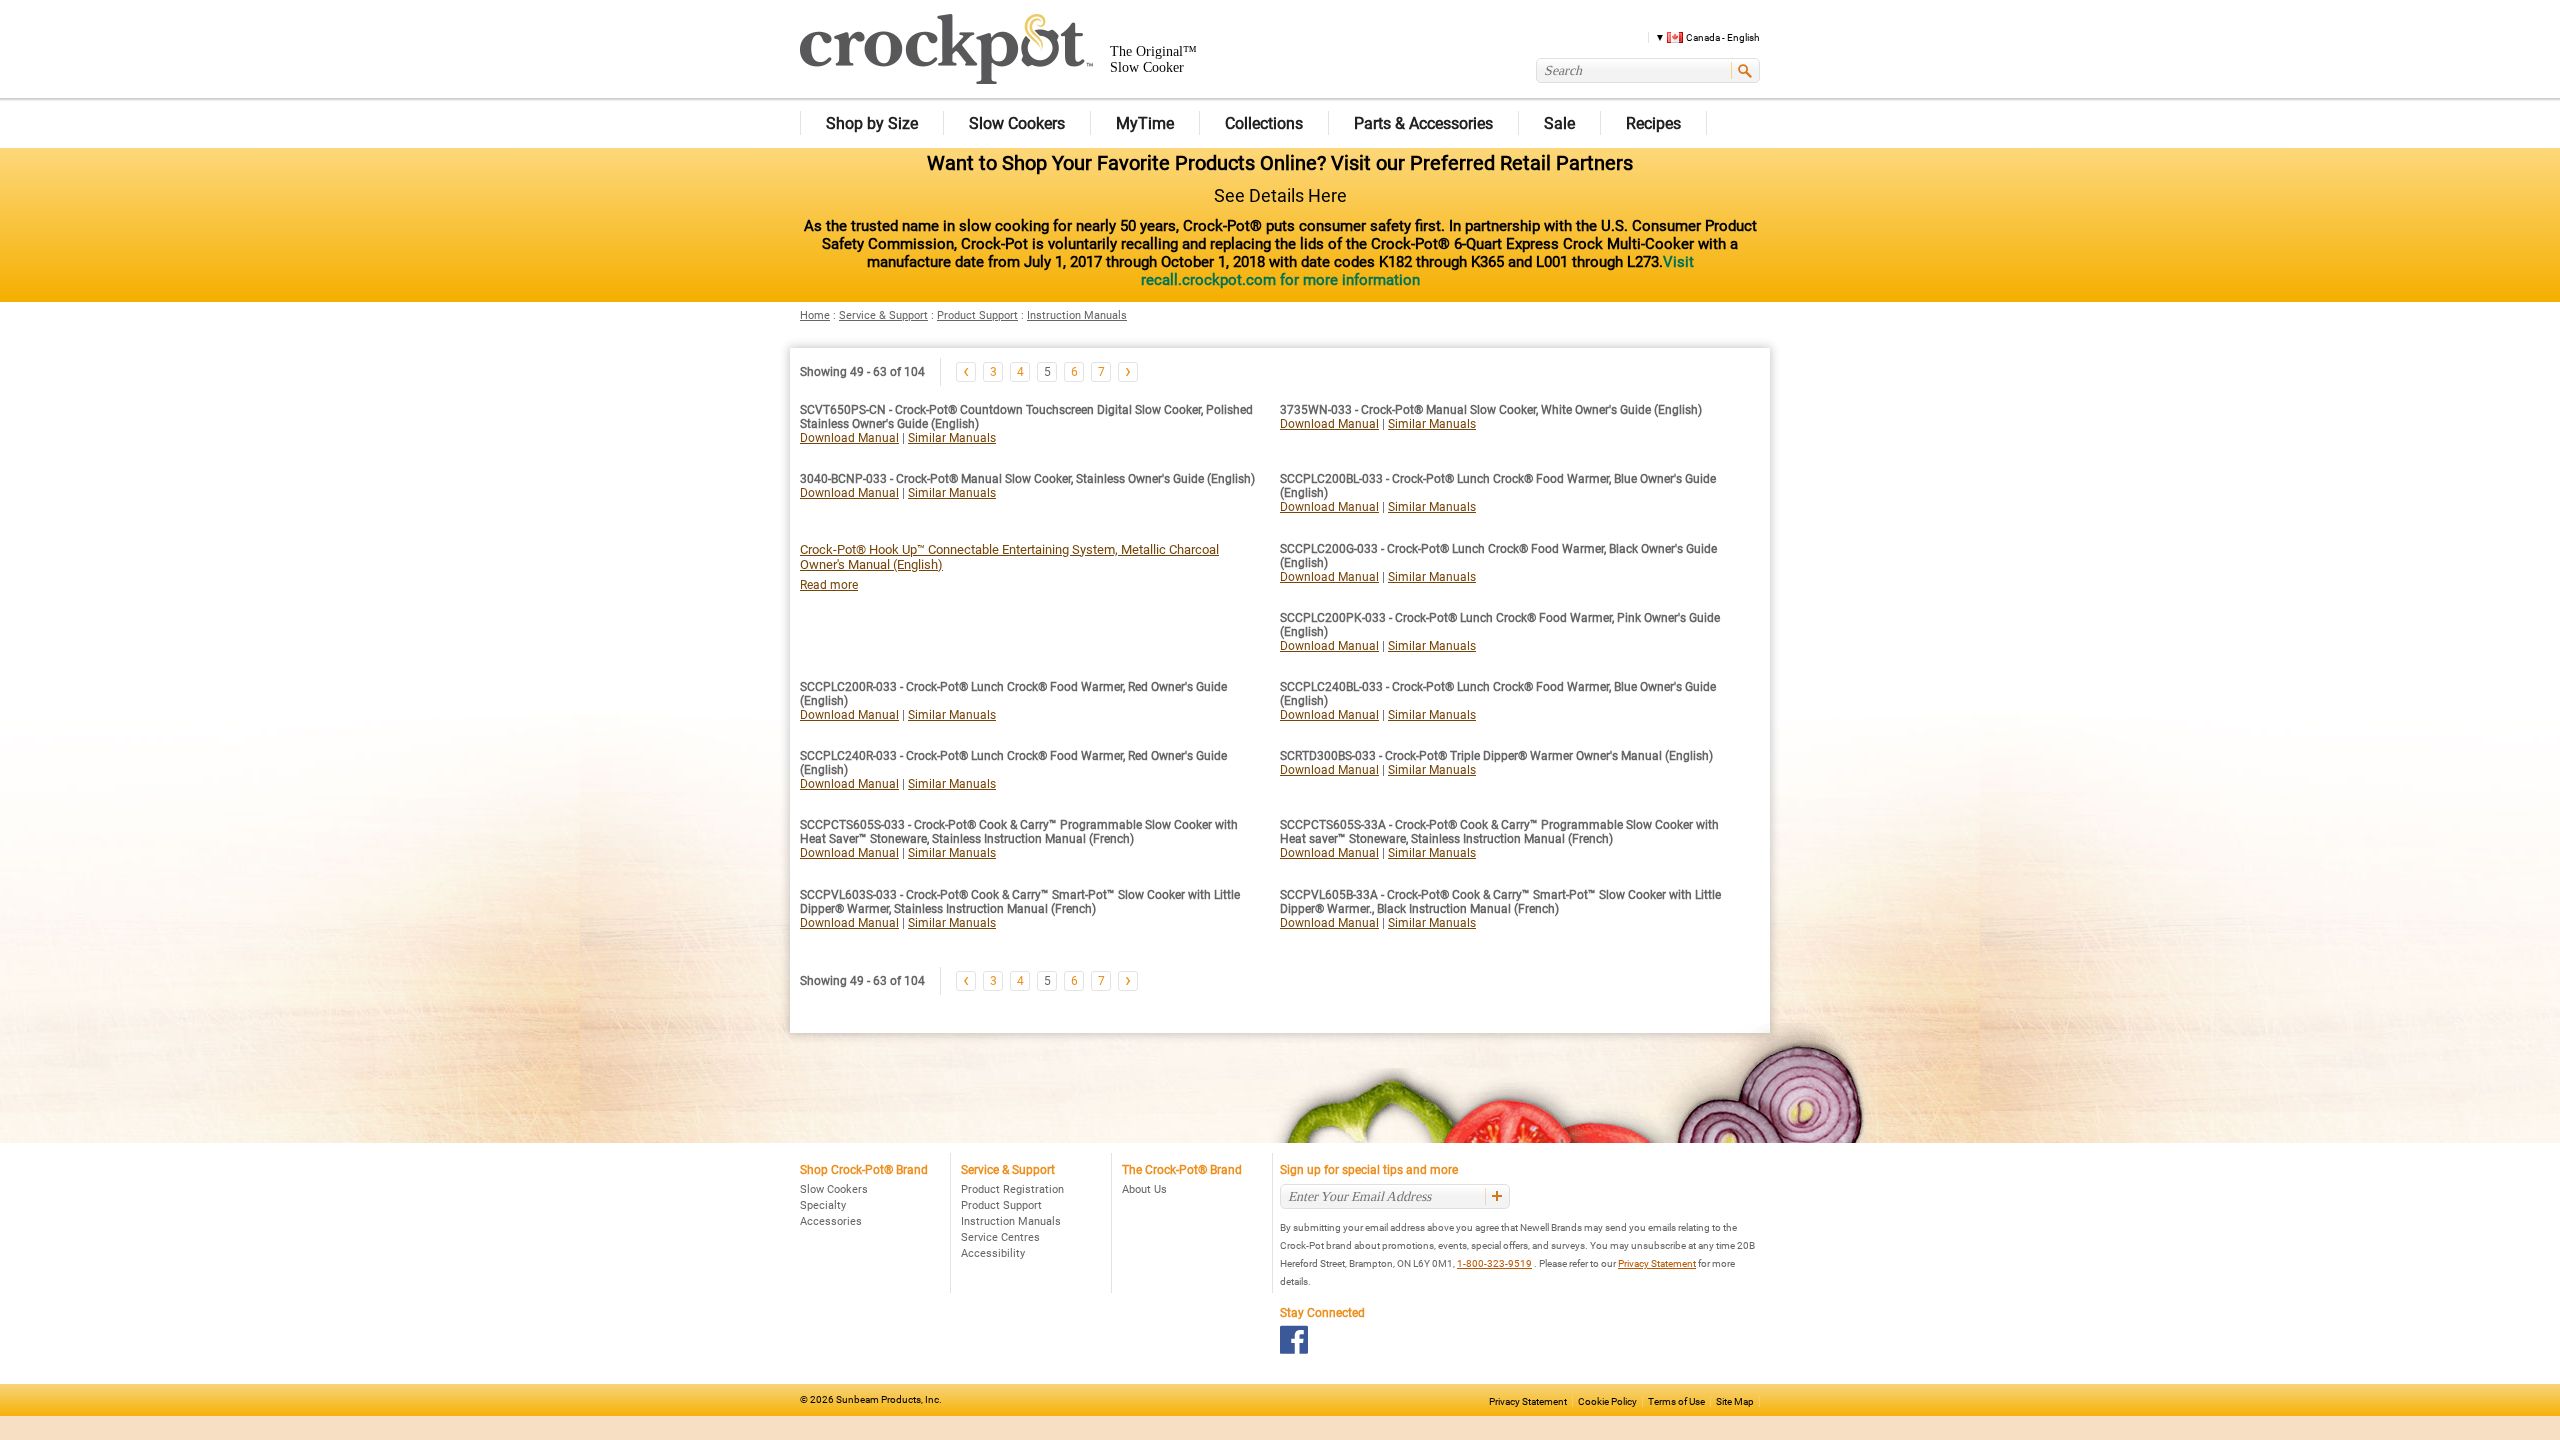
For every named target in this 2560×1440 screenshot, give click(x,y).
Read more (829, 585)
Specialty (823, 1205)
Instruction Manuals (1077, 315)
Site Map (1735, 1401)
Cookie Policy (1607, 1401)
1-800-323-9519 (1494, 1263)
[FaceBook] (1294, 1339)
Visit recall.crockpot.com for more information (1417, 271)
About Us (1144, 1189)
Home (815, 315)
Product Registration (1012, 1189)
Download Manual (849, 438)
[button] (1700, 36)
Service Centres (1000, 1237)
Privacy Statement (1657, 1263)
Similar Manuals (952, 438)
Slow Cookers (834, 1189)
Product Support (977, 315)
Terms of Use (1676, 1401)
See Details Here (1280, 195)
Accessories (831, 1221)
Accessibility (993, 1253)
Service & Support (883, 315)
